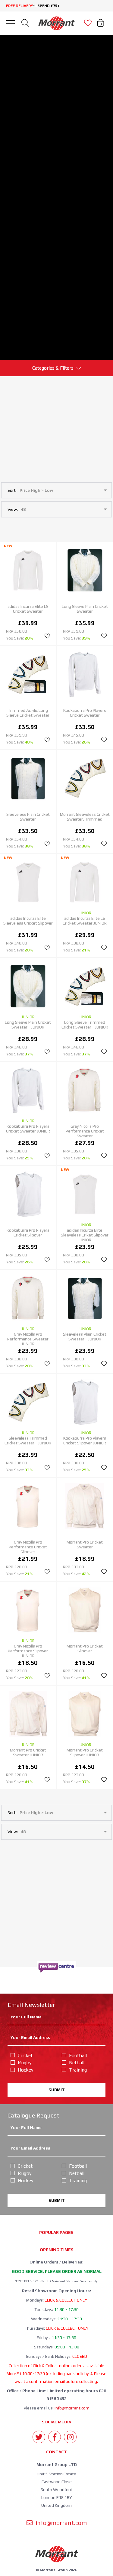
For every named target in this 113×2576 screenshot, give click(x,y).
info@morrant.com (72, 2408)
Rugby (25, 2063)
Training (78, 2070)
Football (78, 2055)
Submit (57, 2090)
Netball (77, 2063)
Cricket (25, 2055)
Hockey (25, 2070)
